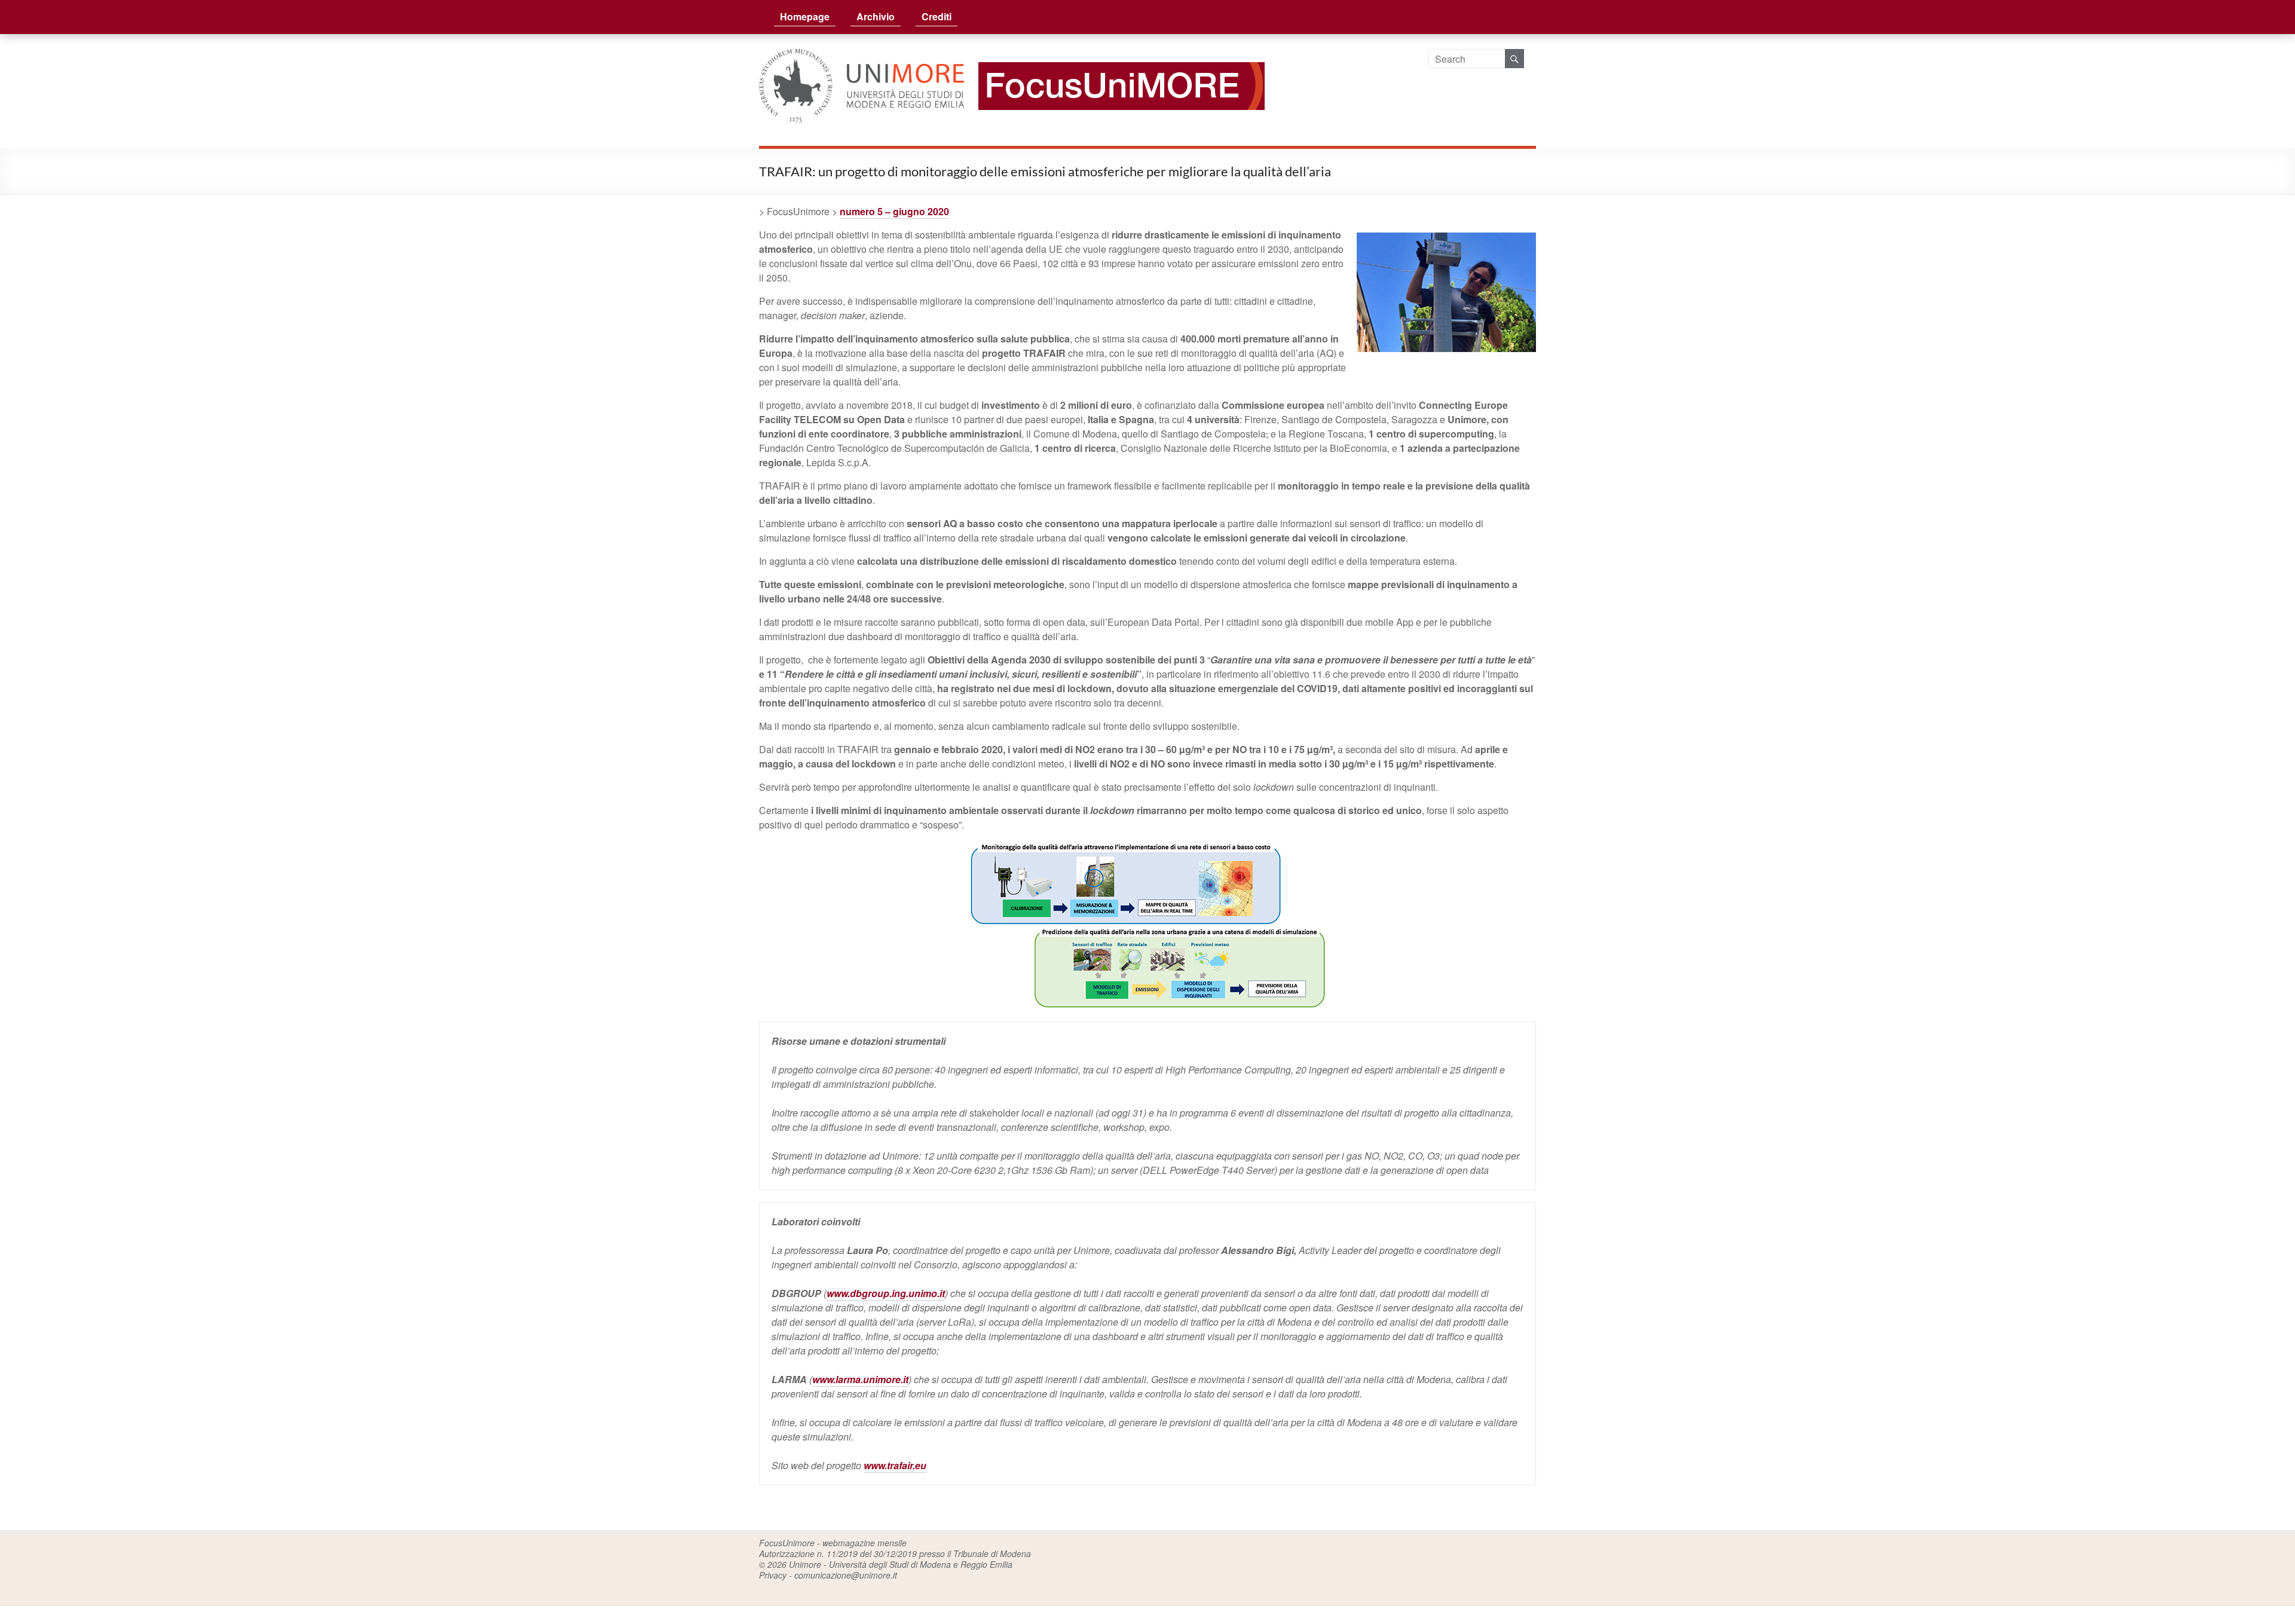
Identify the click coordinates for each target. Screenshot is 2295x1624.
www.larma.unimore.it (860, 1379)
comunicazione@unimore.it (846, 1575)
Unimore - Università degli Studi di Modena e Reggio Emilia (901, 1564)
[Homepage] (1116, 56)
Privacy (773, 1575)
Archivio (876, 16)
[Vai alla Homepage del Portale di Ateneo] (863, 56)
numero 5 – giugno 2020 (894, 211)
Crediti (937, 16)
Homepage (805, 16)
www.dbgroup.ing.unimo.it (886, 1293)
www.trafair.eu (895, 1465)
